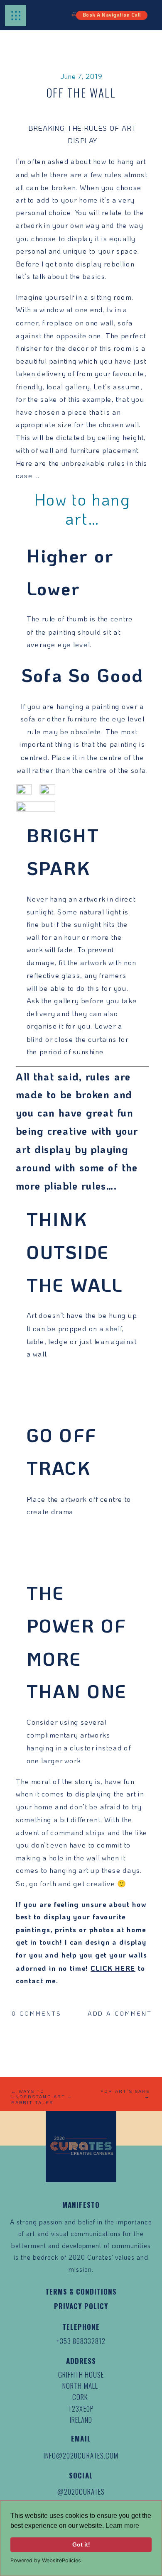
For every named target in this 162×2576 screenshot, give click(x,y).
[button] (16, 16)
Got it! (81, 2544)
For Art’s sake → (125, 2094)
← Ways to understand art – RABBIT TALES (41, 2097)
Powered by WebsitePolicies (46, 2560)
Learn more (122, 2526)
